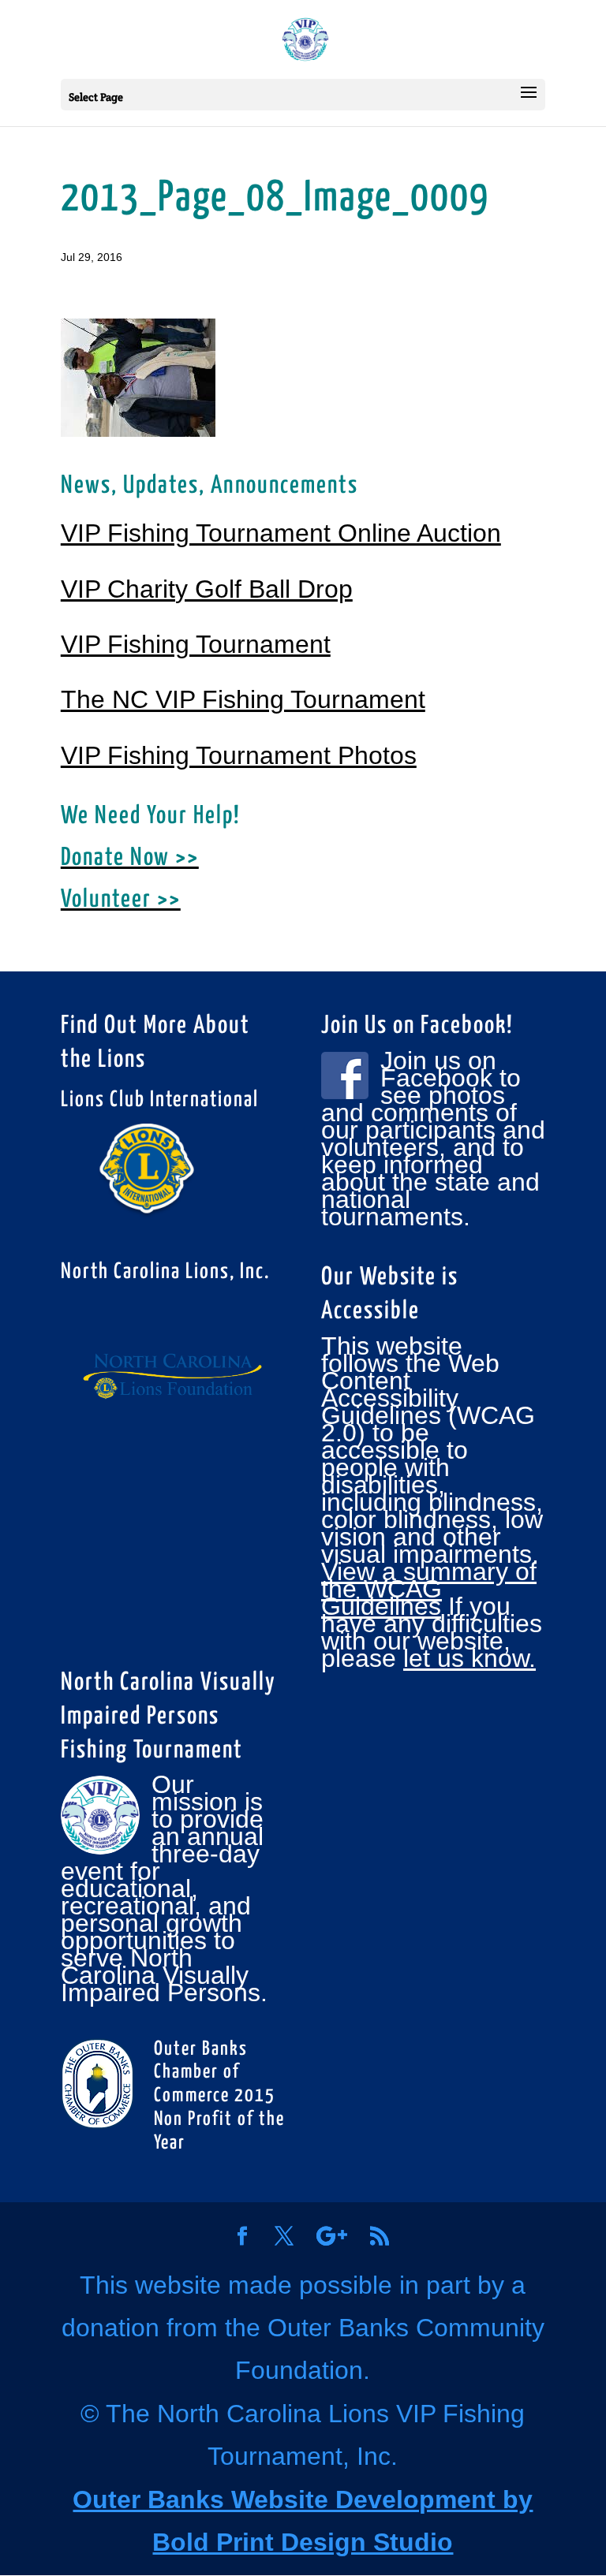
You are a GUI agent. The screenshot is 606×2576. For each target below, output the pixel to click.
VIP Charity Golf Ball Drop (207, 589)
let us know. (469, 1658)
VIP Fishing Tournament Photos (239, 755)
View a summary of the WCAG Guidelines (429, 1589)
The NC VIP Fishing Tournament (243, 699)
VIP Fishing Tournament (196, 644)
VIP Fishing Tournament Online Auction (281, 533)
